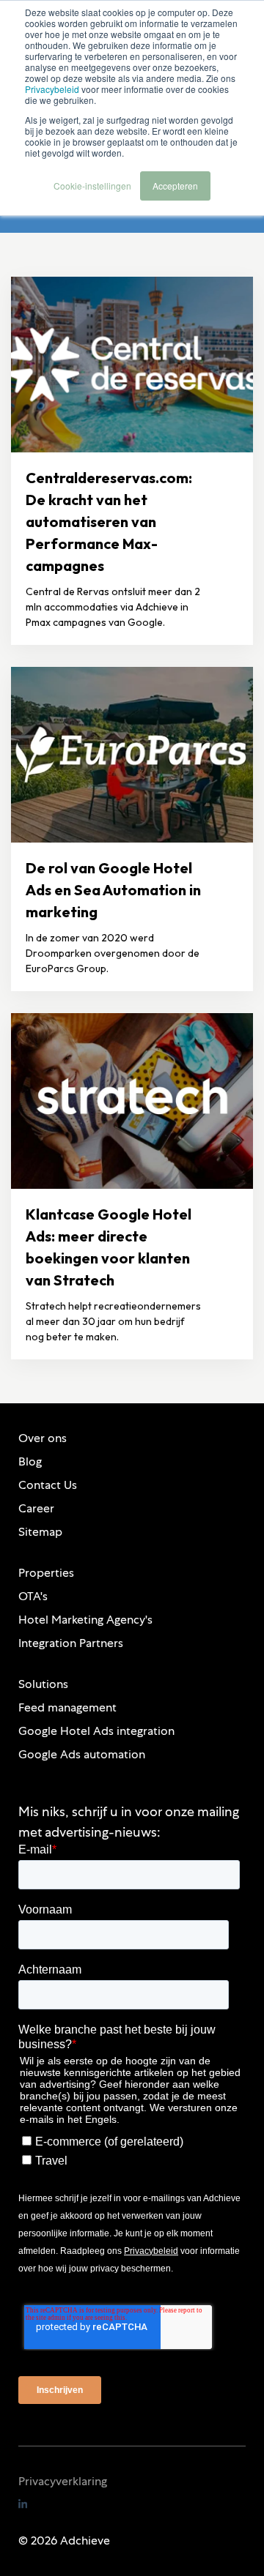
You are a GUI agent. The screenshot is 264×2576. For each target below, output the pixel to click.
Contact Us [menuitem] (48, 1485)
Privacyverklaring (63, 2481)
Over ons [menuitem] (43, 1438)
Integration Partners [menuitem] (71, 1643)
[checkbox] (129, 2148)
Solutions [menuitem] (43, 1684)
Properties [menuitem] (46, 1573)
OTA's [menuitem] (33, 1596)
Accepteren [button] (175, 186)
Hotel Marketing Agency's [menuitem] (85, 1620)
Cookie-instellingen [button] (92, 186)
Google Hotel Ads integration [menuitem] (96, 1731)
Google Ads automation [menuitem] (82, 1754)
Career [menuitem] (36, 1508)
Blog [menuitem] (30, 1461)
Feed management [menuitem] (67, 1707)
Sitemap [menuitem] (40, 1532)
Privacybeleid (52, 89)
